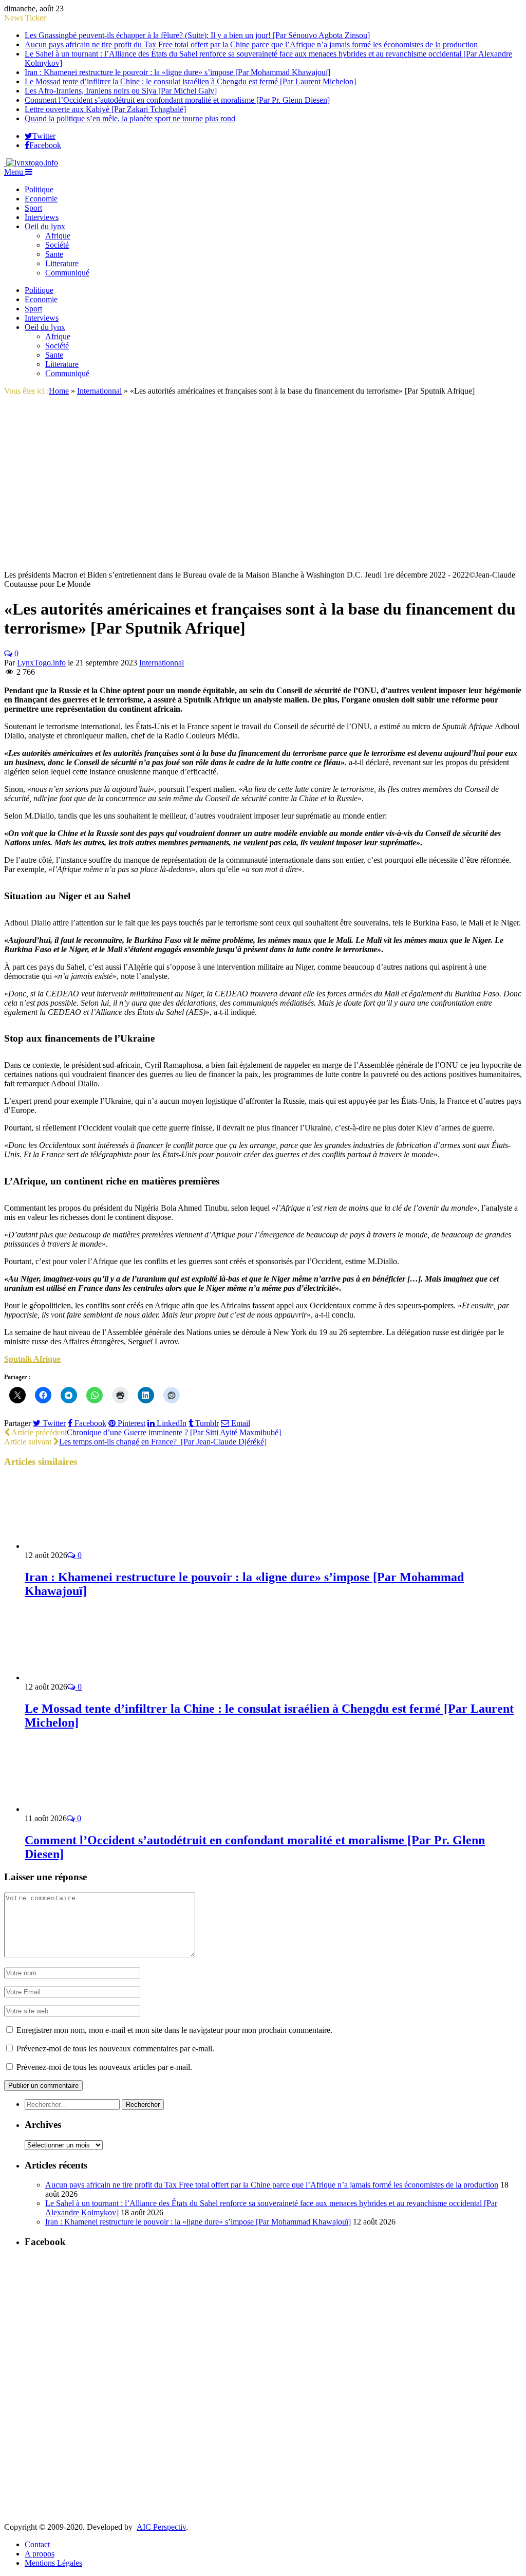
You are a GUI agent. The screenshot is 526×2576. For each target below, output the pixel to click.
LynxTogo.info (41, 663)
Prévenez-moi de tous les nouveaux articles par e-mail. (104, 2067)
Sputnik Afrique (32, 1359)
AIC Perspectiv (161, 2527)
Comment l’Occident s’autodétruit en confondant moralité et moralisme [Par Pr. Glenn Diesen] (177, 100)
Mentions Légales (53, 2563)
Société (57, 245)
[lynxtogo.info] (31, 163)
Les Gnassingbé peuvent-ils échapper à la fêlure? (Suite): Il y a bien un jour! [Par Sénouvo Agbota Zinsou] (197, 35)
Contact (37, 2544)
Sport (33, 208)
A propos (40, 2554)
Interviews (42, 217)
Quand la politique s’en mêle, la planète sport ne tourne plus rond (130, 118)
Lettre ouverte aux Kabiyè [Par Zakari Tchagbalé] (105, 109)
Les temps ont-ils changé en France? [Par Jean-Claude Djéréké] (163, 1442)
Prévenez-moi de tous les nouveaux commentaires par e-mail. (115, 2049)
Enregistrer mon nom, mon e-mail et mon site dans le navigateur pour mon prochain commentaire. (174, 2030)
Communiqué (67, 273)
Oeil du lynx (45, 226)
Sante (54, 254)
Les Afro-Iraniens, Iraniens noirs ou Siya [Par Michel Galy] (121, 91)
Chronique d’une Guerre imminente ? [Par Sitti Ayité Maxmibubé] (174, 1432)
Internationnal (162, 663)
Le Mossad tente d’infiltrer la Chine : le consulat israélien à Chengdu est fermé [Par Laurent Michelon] (190, 81)
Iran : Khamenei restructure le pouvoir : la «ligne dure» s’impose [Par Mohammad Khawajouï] (177, 72)
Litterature (62, 263)
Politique (39, 189)
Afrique (58, 236)
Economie (41, 199)
